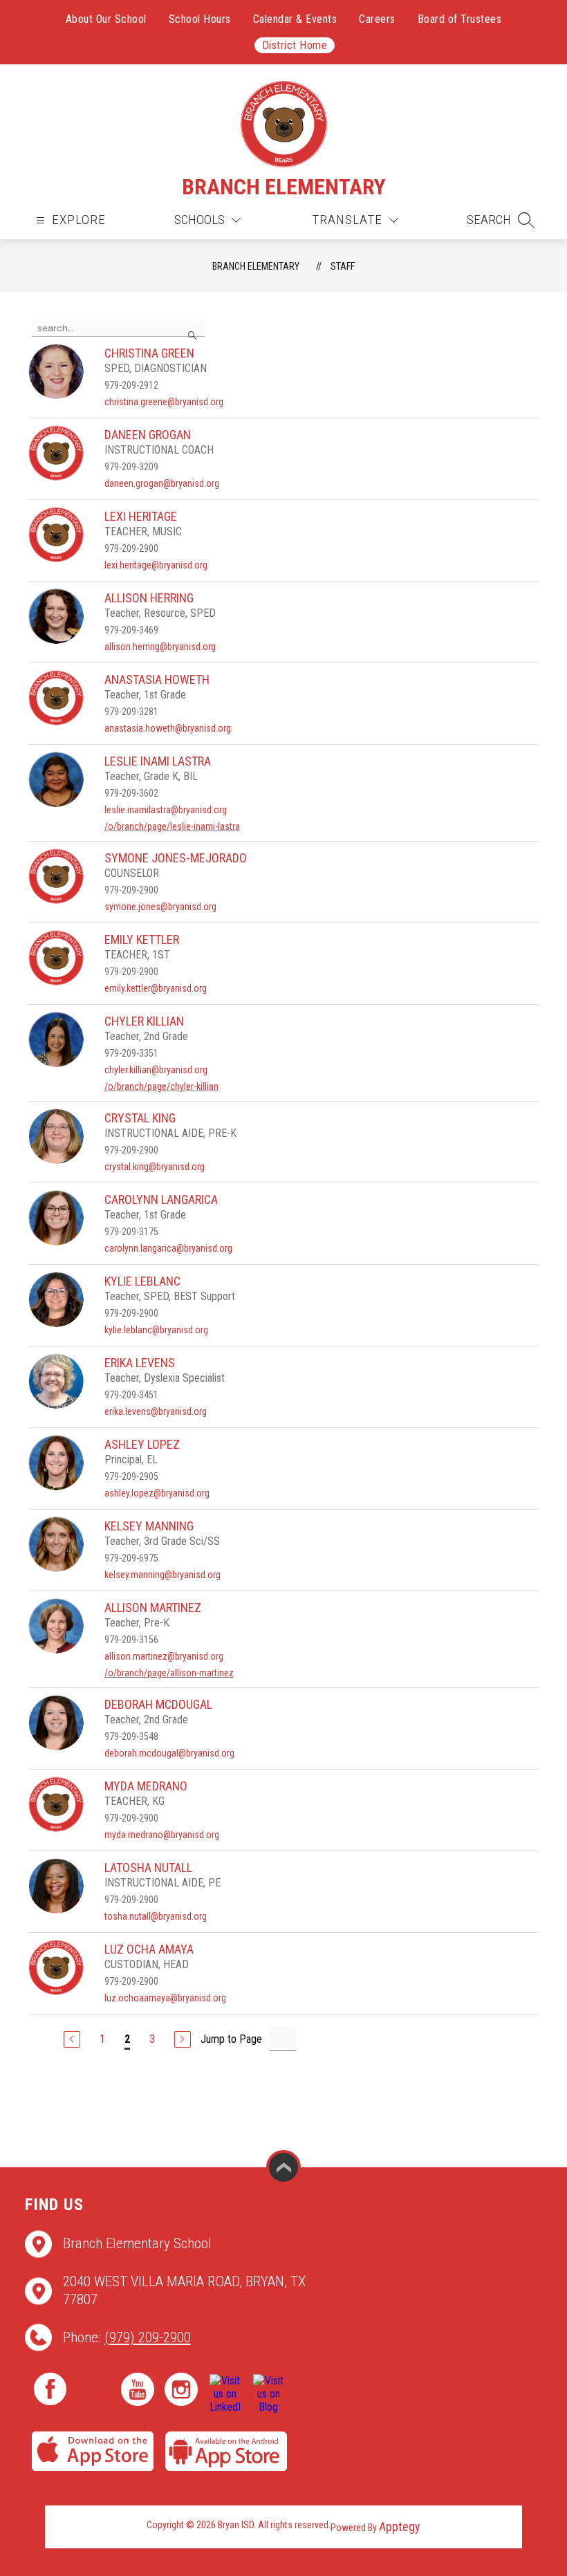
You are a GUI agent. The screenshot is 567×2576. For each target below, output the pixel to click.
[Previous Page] (72, 2039)
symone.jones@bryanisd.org (160, 907)
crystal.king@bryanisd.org (155, 1167)
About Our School (106, 19)
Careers (377, 19)
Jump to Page (231, 2039)
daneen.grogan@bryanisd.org (162, 483)
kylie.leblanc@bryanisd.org (156, 1330)
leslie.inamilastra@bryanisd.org (166, 810)
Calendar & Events (295, 19)
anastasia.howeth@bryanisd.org (168, 728)
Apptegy (400, 2527)
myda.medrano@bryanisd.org (162, 1835)
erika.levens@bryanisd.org (156, 1411)
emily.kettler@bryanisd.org (156, 988)
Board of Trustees (460, 19)
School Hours (200, 19)
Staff (343, 266)
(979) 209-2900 (148, 2337)
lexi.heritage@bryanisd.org (156, 565)
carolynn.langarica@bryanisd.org (168, 1248)
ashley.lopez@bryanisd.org (157, 1493)
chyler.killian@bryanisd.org (156, 1070)
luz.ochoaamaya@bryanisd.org (165, 1998)
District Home (295, 45)
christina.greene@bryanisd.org (164, 402)
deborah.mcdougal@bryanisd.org (169, 1753)
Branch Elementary (256, 266)
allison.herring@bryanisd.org (160, 647)
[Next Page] (183, 2039)
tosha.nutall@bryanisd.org (156, 1916)
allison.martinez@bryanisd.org (164, 1656)
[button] (501, 220)
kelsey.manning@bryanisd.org (162, 1575)
